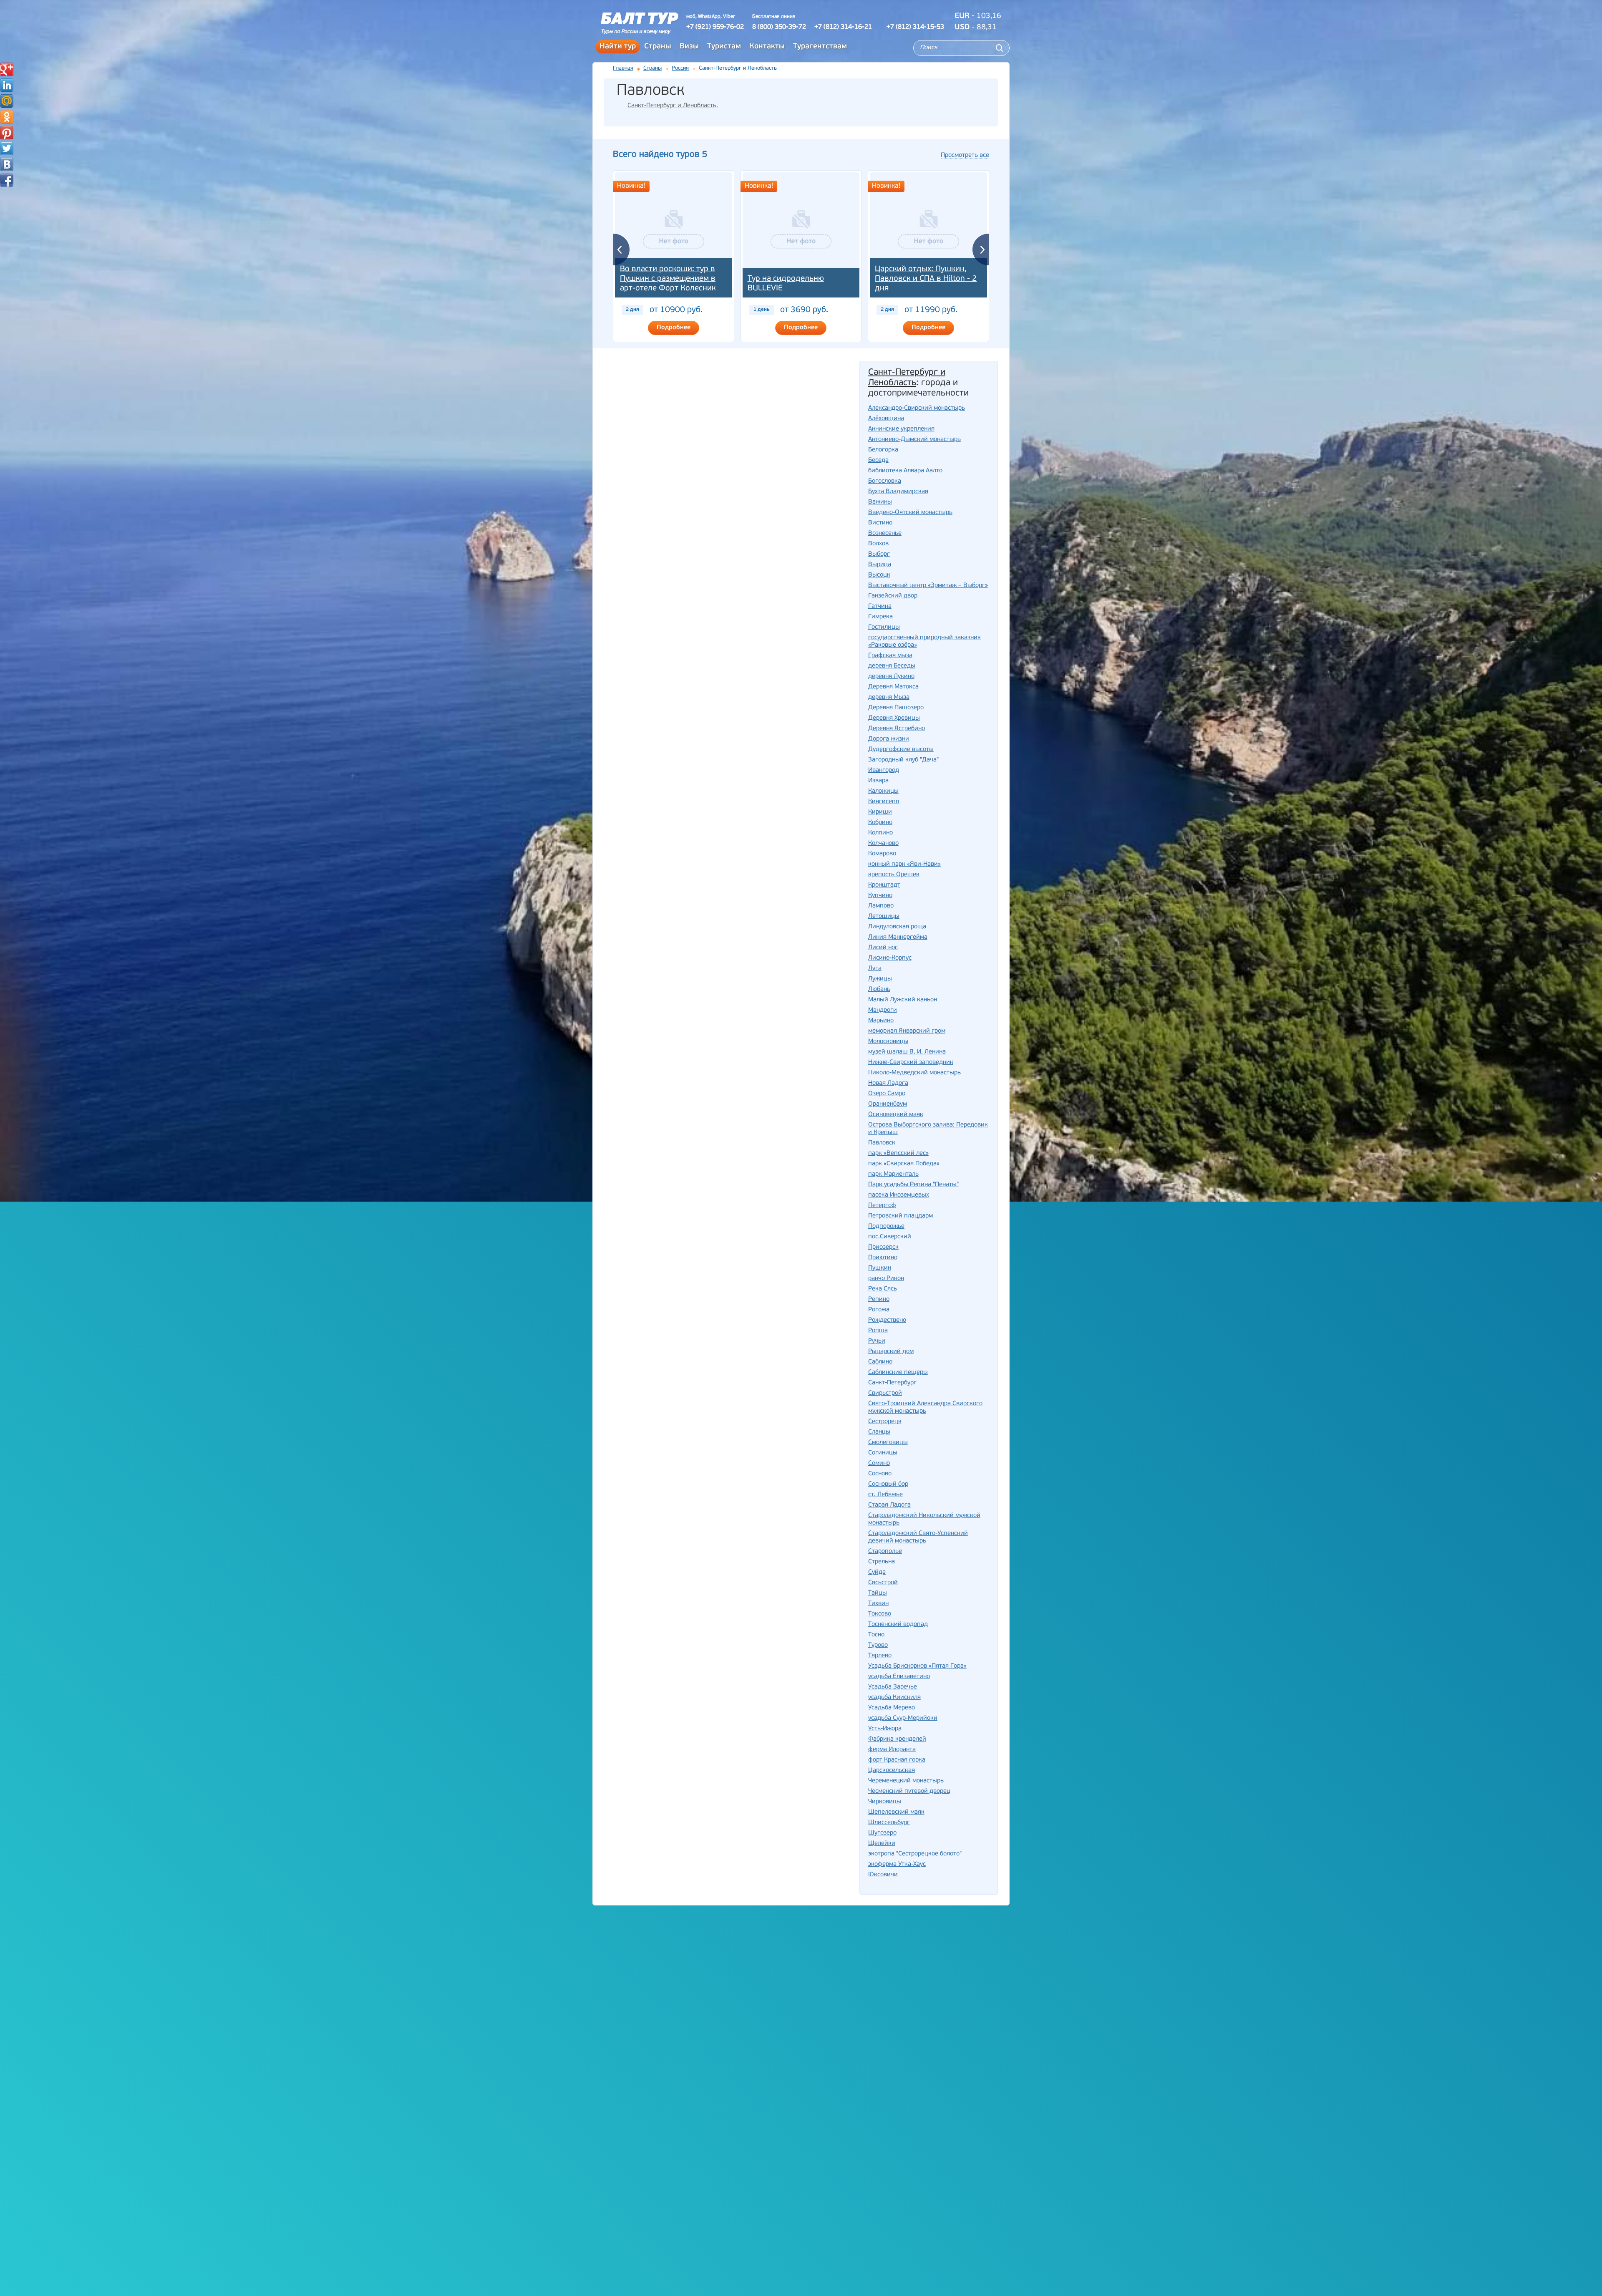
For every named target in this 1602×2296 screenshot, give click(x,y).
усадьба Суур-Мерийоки (903, 1718)
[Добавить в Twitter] (7, 149)
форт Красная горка (897, 1760)
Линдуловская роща (897, 927)
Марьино (881, 1021)
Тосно (876, 1635)
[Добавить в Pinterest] (7, 133)
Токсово (880, 1614)
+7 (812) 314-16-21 (843, 27)
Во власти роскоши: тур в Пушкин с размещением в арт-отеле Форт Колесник (668, 279)
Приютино (883, 1258)
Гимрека (880, 617)
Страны (658, 47)
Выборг (879, 554)
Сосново (880, 1474)
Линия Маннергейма (898, 937)
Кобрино (880, 823)
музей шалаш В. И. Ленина (907, 1052)
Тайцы (878, 1593)
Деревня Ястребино (897, 729)
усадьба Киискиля (894, 1697)
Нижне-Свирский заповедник (911, 1062)
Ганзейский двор (893, 596)
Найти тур (618, 47)
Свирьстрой (885, 1393)
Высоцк (879, 575)
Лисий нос (883, 948)
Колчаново (883, 843)
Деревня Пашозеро (896, 708)
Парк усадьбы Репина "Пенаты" (913, 1185)
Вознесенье (885, 533)
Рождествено (887, 1320)
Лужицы (880, 979)
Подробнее (674, 328)
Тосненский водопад (898, 1624)
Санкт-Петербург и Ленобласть (672, 106)
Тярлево (880, 1656)
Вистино (880, 523)
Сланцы (879, 1432)
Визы (689, 47)
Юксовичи (883, 1875)
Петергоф (882, 1206)
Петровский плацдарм (900, 1216)
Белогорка (883, 450)
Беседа (878, 460)
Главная (623, 68)
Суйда (877, 1572)
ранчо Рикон (886, 1279)
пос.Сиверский (890, 1237)
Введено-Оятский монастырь (910, 513)
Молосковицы (888, 1042)
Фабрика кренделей (897, 1739)
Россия (680, 68)
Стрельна (882, 1562)
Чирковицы (885, 1802)
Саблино (880, 1362)
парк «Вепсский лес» (898, 1153)
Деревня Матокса (893, 687)
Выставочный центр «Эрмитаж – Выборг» (928, 586)
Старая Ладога (889, 1505)
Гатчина (880, 606)
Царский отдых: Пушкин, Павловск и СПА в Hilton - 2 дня (926, 279)
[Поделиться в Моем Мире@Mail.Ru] (7, 101)
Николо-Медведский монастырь (914, 1073)
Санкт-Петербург (892, 1383)
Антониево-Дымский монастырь (914, 440)
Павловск (882, 1143)
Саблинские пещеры (898, 1372)
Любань (879, 989)
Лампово (881, 906)
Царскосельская (892, 1771)
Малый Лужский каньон (903, 1000)
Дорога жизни (889, 739)
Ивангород (884, 770)
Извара (878, 781)
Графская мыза (890, 656)
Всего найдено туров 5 (660, 155)
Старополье (885, 1551)
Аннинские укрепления (901, 429)
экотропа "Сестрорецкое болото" (915, 1854)
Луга (875, 969)
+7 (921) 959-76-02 (715, 27)
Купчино (880, 896)
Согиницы (883, 1453)
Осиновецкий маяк (896, 1115)
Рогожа (879, 1310)
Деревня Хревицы (894, 718)
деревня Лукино (891, 677)
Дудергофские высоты (901, 750)
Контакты (767, 47)
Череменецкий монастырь (906, 1781)
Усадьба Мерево (892, 1708)
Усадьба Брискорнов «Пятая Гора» (917, 1666)
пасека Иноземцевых (899, 1195)
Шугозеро (882, 1833)
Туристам (724, 47)
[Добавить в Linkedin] (7, 85)
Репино (879, 1299)
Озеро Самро (887, 1094)
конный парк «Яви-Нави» (904, 864)
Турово (878, 1645)
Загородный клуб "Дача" (903, 760)
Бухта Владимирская (898, 492)
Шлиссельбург (889, 1823)
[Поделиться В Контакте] (7, 164)
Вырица (880, 565)
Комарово (882, 854)
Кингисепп (884, 802)
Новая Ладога (888, 1083)
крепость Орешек (894, 875)
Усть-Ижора (885, 1729)
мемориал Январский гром (907, 1031)
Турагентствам (820, 47)
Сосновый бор (888, 1484)
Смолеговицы (888, 1443)
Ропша (878, 1331)
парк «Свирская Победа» (904, 1164)
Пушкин (880, 1268)
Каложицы (883, 791)
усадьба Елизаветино (899, 1677)
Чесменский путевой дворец (909, 1791)
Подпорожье (886, 1226)
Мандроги (883, 1010)
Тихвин (878, 1604)
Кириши (880, 812)
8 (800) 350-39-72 (779, 27)
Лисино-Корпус (890, 958)
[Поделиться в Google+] (7, 69)
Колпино (880, 833)
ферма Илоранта (892, 1750)
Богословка (885, 481)
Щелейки (882, 1844)
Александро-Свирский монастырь (917, 408)
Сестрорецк (885, 1422)
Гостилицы (884, 627)
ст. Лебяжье (885, 1495)
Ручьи (877, 1341)
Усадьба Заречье (893, 1687)
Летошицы (884, 916)
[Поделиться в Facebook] (7, 180)
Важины (880, 502)
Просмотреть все (965, 155)
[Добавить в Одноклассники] (7, 117)
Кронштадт (884, 885)
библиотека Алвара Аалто (905, 471)
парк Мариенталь (893, 1174)
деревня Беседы (892, 666)
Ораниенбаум (888, 1104)
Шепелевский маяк (896, 1812)
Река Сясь (883, 1289)
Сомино (879, 1463)
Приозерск (883, 1247)
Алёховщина (886, 419)
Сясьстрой (883, 1583)
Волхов (878, 544)
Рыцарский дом (891, 1352)
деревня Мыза (889, 697)
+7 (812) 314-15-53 (915, 27)
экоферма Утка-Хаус (897, 1864)
